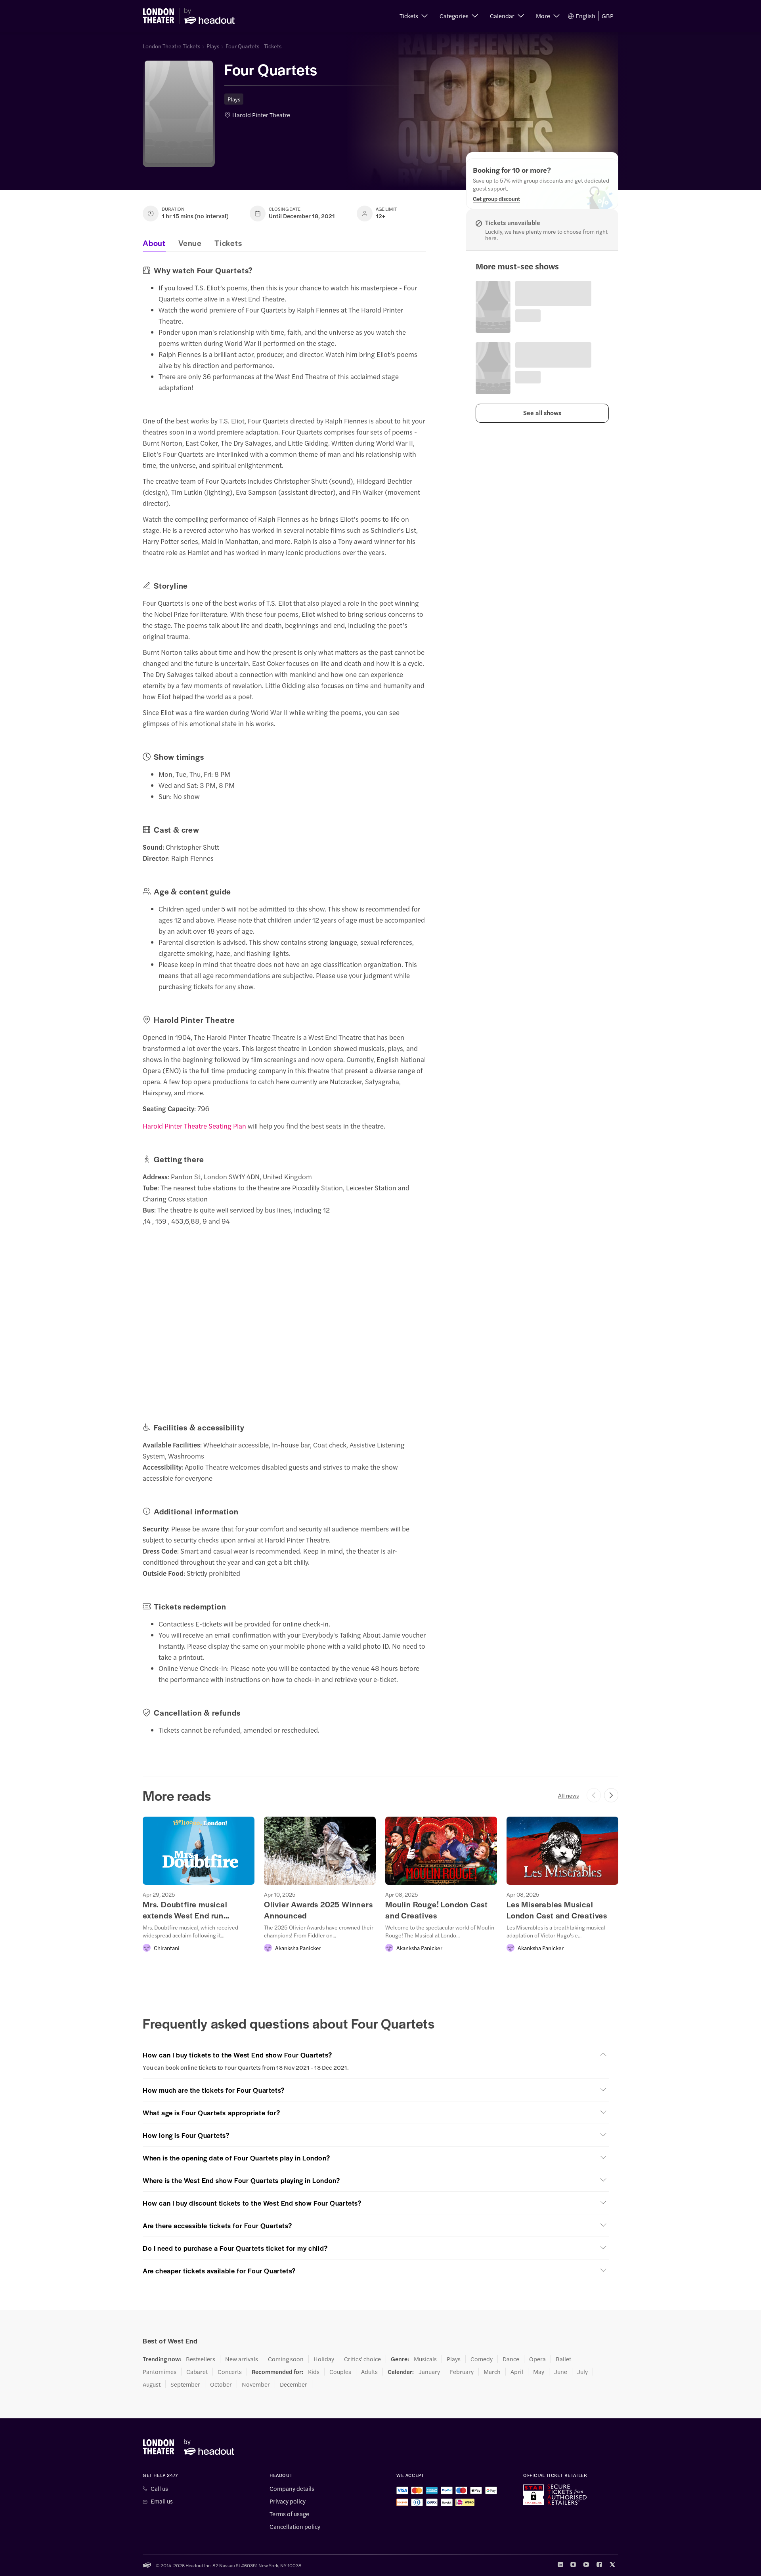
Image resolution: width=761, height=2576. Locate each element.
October (221, 2384)
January (429, 2372)
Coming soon (286, 2359)
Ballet (563, 2359)
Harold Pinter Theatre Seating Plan (194, 1126)
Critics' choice (362, 2359)
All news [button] (568, 1795)
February (462, 2372)
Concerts (230, 2372)
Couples (340, 2372)
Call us (159, 2488)
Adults (369, 2372)
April (517, 2372)
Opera (537, 2359)
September (185, 2384)
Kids (314, 2372)
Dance (511, 2359)
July (582, 2372)
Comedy (482, 2359)
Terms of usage (289, 2514)
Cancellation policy (295, 2526)
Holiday (324, 2359)
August (152, 2384)
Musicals (425, 2359)
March (492, 2372)
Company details (292, 2488)
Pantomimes (160, 2372)
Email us (162, 2501)
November (256, 2384)
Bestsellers (201, 2359)
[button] (414, 16)
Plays (213, 46)
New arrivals (242, 2359)
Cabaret (197, 2372)
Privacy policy (288, 2501)
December (294, 2384)
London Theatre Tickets (171, 46)
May (539, 2372)
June (561, 2372)
